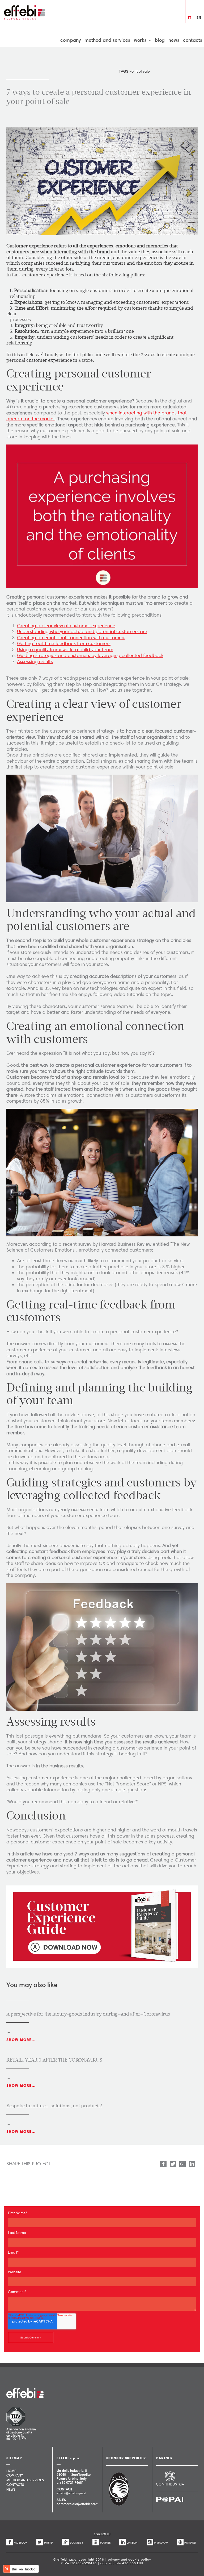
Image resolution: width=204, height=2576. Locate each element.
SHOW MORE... (21, 2040)
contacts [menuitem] (193, 40)
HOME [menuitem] (11, 2471)
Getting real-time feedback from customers (64, 643)
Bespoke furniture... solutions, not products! (54, 2106)
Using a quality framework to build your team (65, 650)
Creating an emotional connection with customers (71, 638)
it (190, 17)
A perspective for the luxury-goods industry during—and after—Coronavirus (88, 2014)
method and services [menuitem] (107, 40)
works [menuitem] (140, 40)
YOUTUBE (105, 2543)
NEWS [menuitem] (11, 2489)
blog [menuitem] (160, 40)
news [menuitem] (174, 40)
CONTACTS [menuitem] (15, 2484)
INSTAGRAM (161, 2543)
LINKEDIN (132, 2543)
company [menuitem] (71, 40)
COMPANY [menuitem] (15, 2475)
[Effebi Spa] (25, 12)
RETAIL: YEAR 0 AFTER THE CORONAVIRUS (54, 2060)
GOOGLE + (76, 2543)
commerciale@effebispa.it (77, 2504)
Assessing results (35, 662)
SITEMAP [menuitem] (14, 2458)
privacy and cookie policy (129, 2559)
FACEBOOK (21, 2543)
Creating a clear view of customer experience (66, 626)
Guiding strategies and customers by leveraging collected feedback (90, 655)
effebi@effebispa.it (71, 2493)
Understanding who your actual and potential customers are (82, 631)
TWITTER (49, 2543)
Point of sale (140, 71)
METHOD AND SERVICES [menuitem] (25, 2480)
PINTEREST (190, 2543)
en (199, 17)
